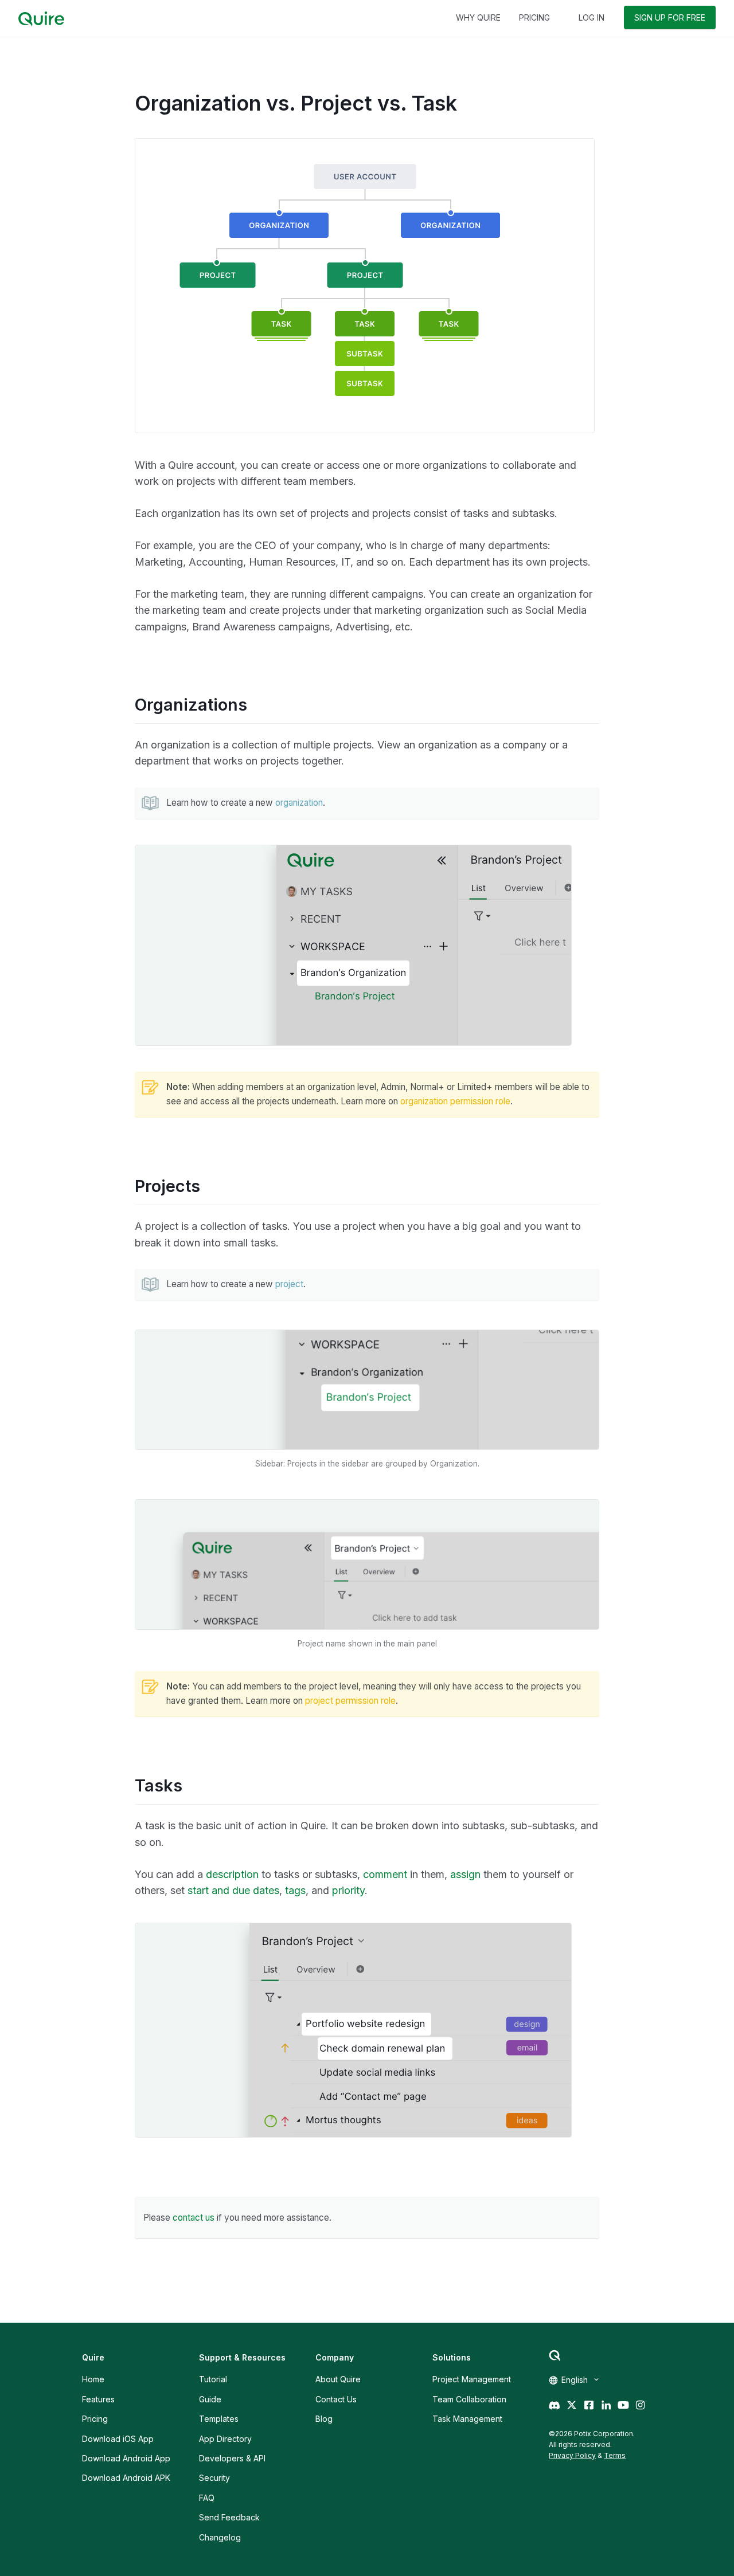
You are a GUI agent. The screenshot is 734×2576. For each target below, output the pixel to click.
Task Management (467, 2419)
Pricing (95, 2419)
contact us (194, 2218)
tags (295, 1890)
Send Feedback (229, 2517)
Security (214, 2478)
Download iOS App (118, 2439)
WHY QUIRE (478, 17)
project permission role (350, 1701)
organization (299, 803)
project (289, 1284)
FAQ (207, 2498)
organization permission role (455, 1101)
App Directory (225, 2439)
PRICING (534, 17)
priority (348, 1890)
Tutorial (213, 2379)
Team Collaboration (469, 2399)
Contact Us (336, 2399)
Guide (210, 2399)
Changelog (220, 2537)
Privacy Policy (572, 2455)
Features (98, 2399)
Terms (615, 2455)
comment (385, 1874)
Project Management (472, 2379)
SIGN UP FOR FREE (670, 17)
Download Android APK (126, 2478)
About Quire (338, 2379)
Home (93, 2379)
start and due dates (233, 1890)
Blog (324, 2419)
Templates (219, 2419)
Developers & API (232, 2458)
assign (465, 1874)
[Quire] (41, 19)
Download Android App (126, 2458)
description (232, 1874)
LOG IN (592, 17)
